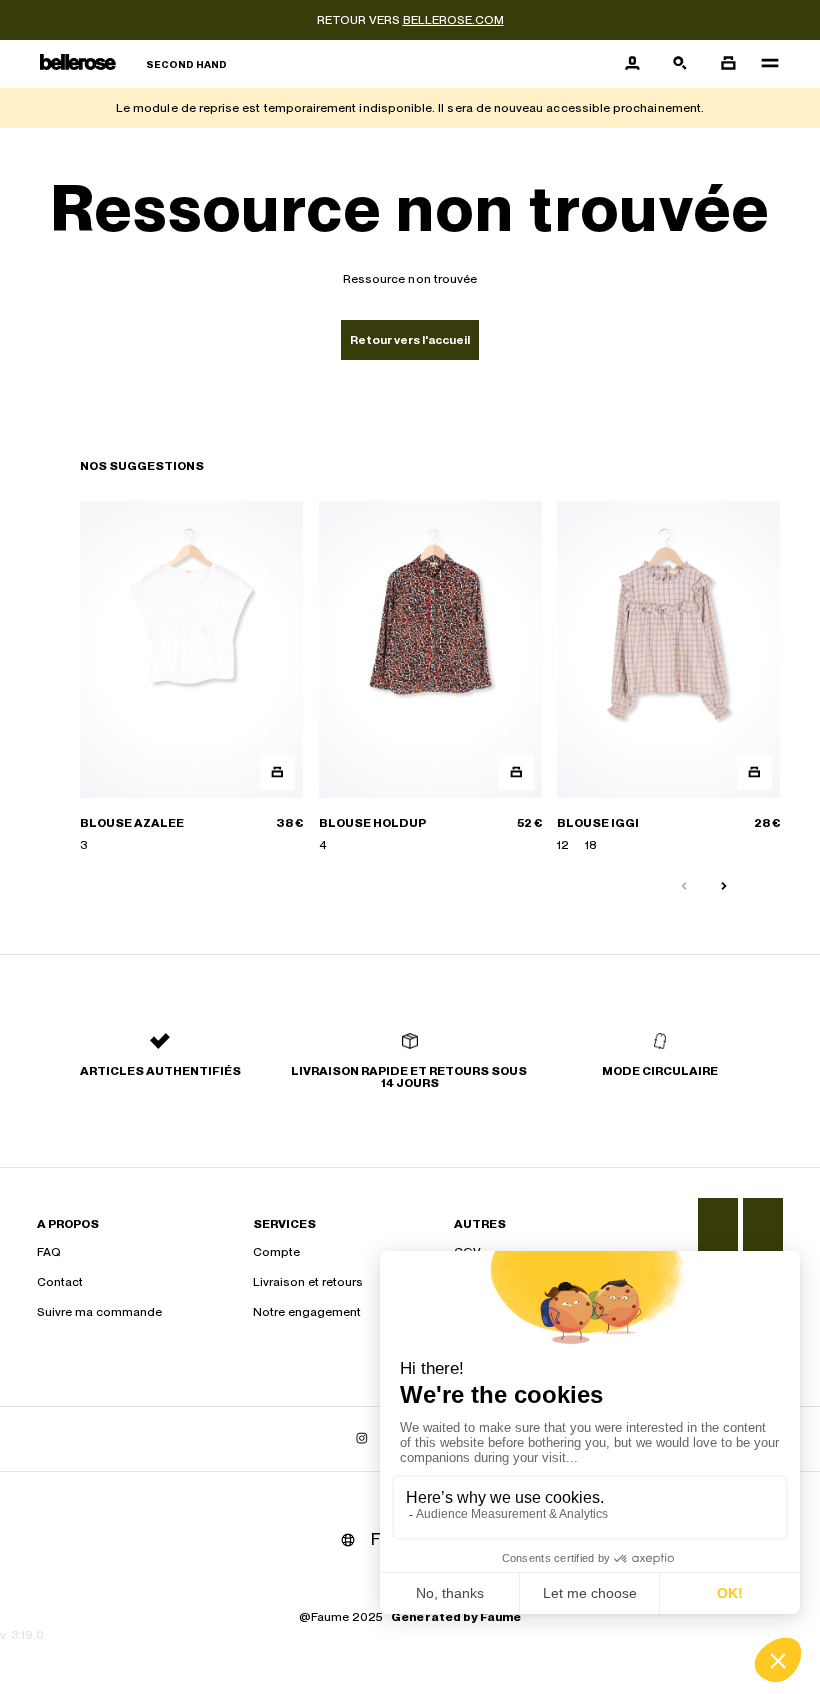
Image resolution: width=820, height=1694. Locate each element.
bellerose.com (453, 20)
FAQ (49, 1252)
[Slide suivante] (724, 887)
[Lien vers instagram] (362, 1439)
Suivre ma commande (99, 1312)
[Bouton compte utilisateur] (632, 64)
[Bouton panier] (728, 64)
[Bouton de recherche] (680, 64)
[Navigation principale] (764, 64)
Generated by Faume (456, 1617)
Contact (60, 1282)
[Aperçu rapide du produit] (277, 772)
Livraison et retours (308, 1282)
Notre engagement (307, 1312)
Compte (276, 1252)
